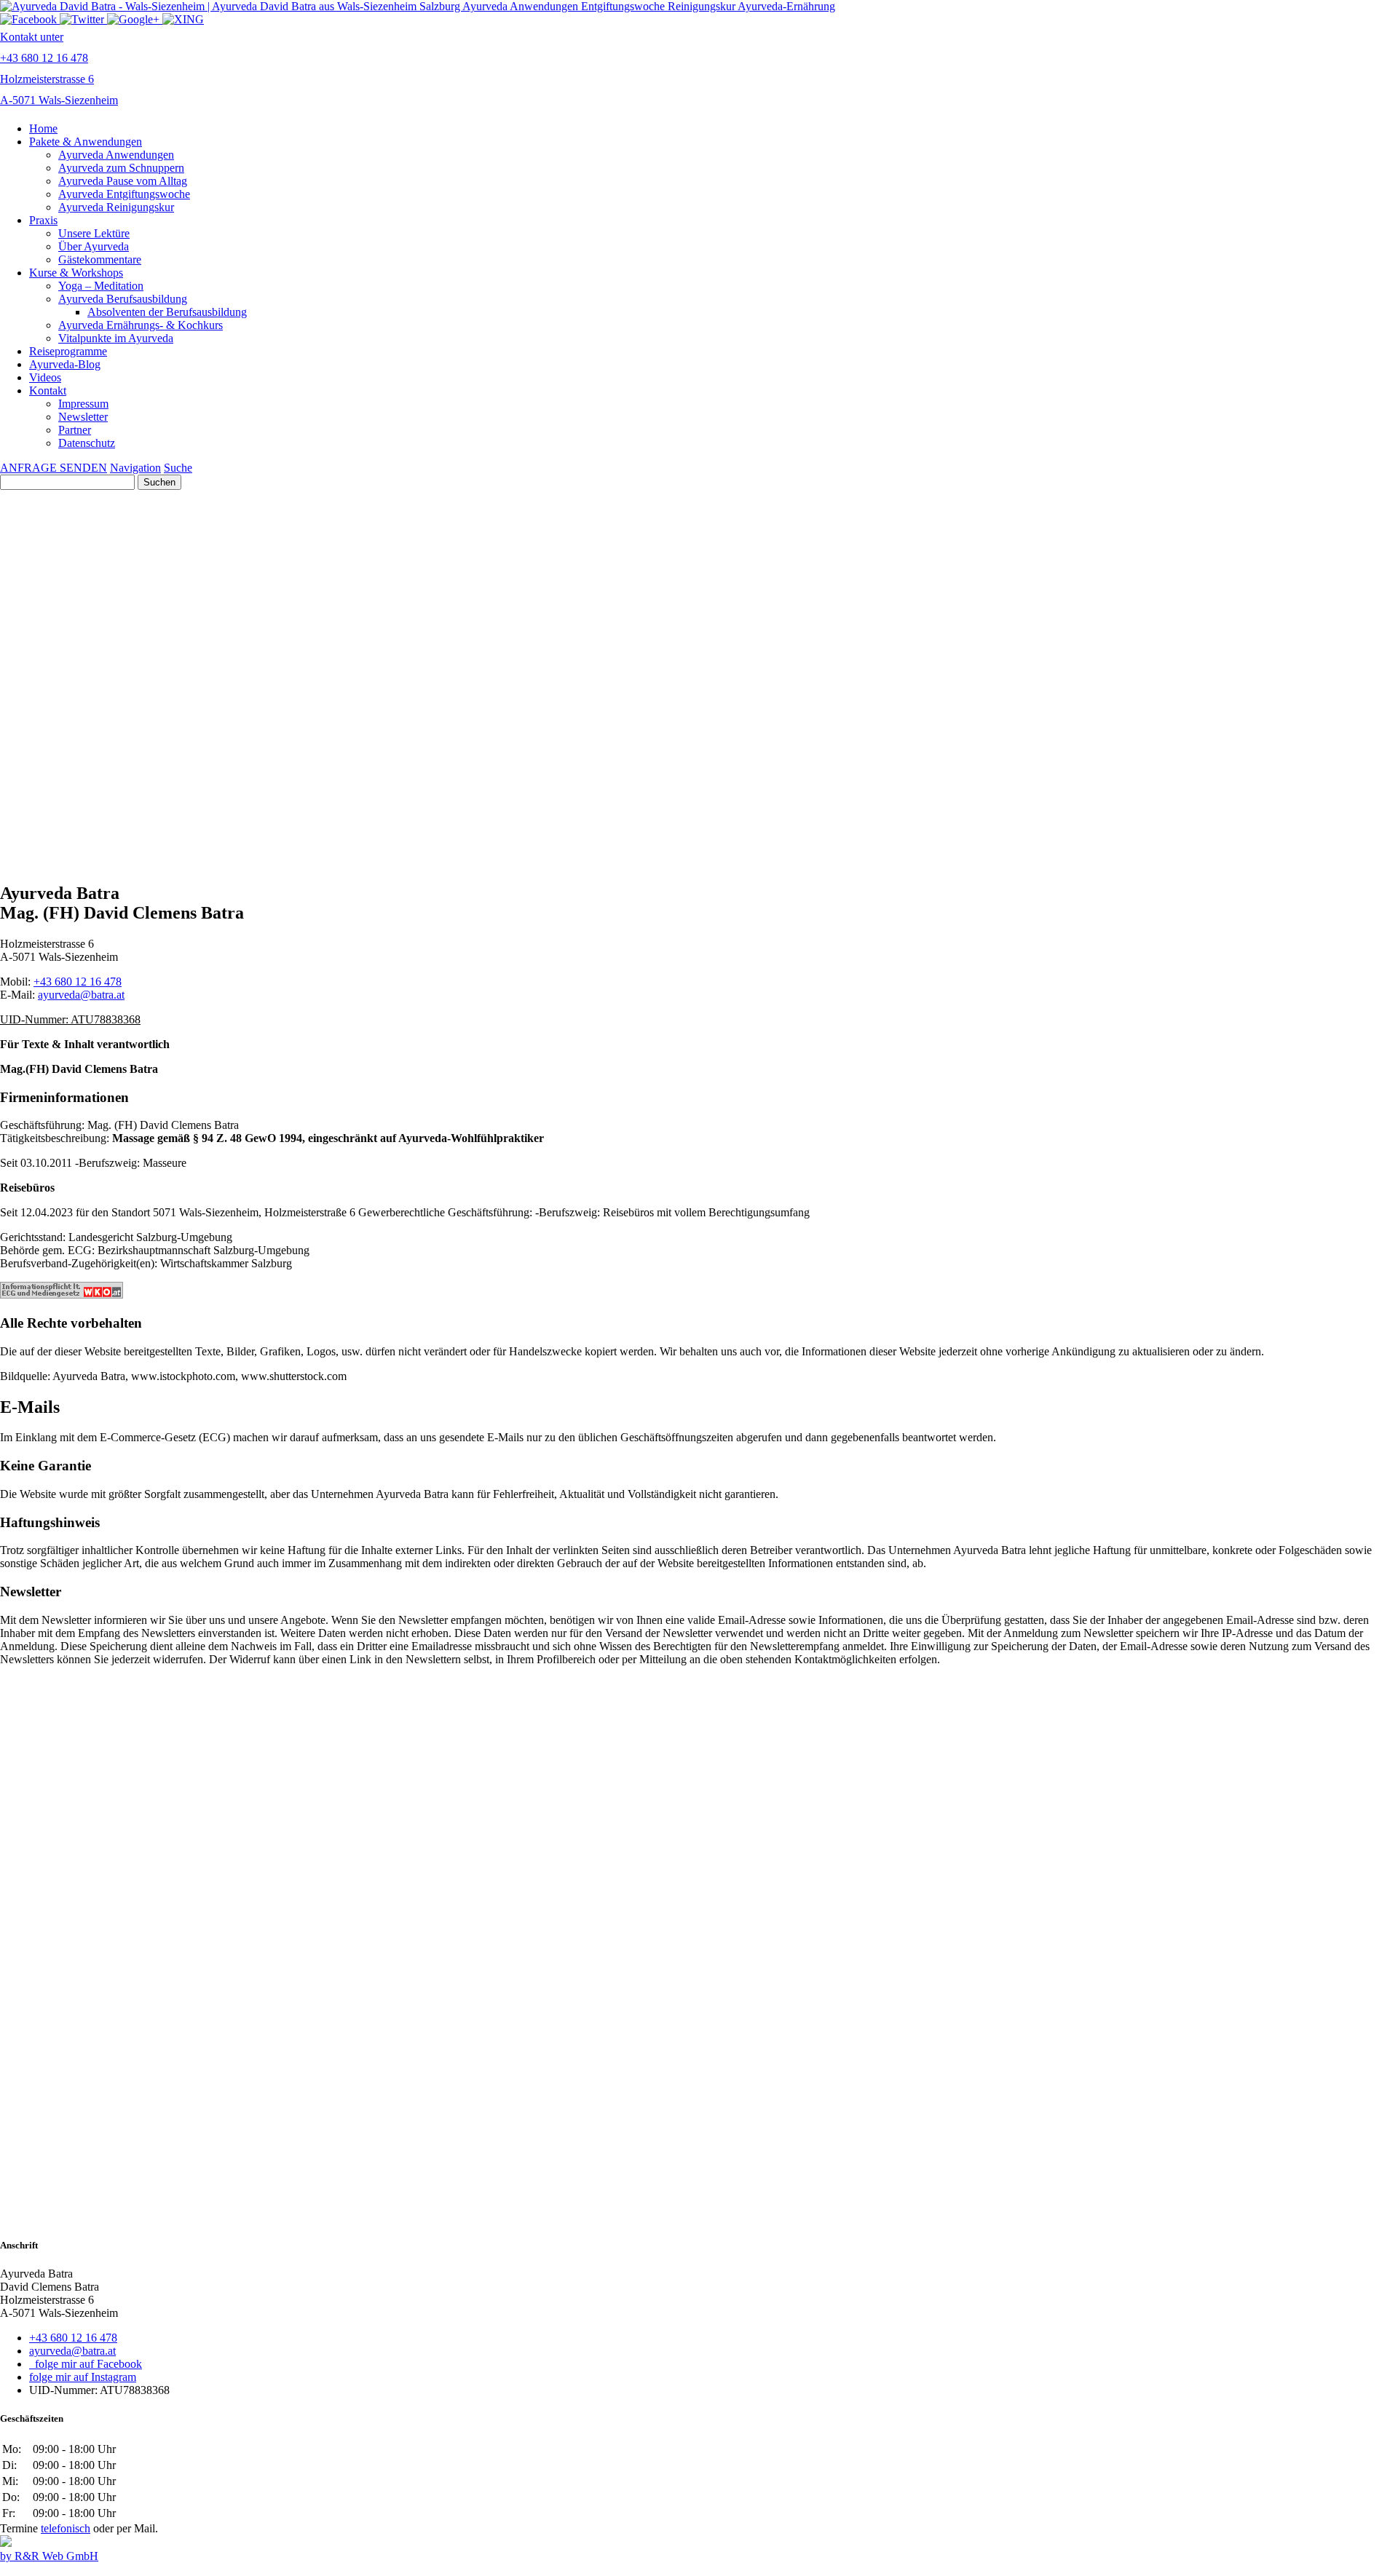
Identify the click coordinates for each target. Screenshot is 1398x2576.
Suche (178, 468)
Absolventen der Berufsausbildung (167, 312)
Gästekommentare (100, 259)
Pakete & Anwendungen (86, 142)
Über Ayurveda (94, 246)
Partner (75, 430)
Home (43, 128)
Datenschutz (87, 443)
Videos (45, 377)
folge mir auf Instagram (83, 2377)
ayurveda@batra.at (81, 995)
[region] (699, 617)
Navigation (135, 468)
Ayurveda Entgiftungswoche (124, 194)
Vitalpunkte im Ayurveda (116, 338)
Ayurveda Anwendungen (116, 155)
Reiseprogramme (68, 351)
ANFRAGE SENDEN (54, 468)
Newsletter (83, 417)
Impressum (83, 404)
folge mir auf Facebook (86, 2364)
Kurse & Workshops (76, 273)
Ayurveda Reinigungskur (116, 207)
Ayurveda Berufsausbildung (123, 299)
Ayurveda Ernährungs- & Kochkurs (141, 325)
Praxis (43, 220)
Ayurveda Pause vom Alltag (123, 181)
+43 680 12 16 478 (78, 982)
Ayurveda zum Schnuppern (121, 168)
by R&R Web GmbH (49, 2556)
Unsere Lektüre (94, 233)
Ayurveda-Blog (65, 364)
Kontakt (48, 391)
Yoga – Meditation (101, 286)
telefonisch (66, 2528)
